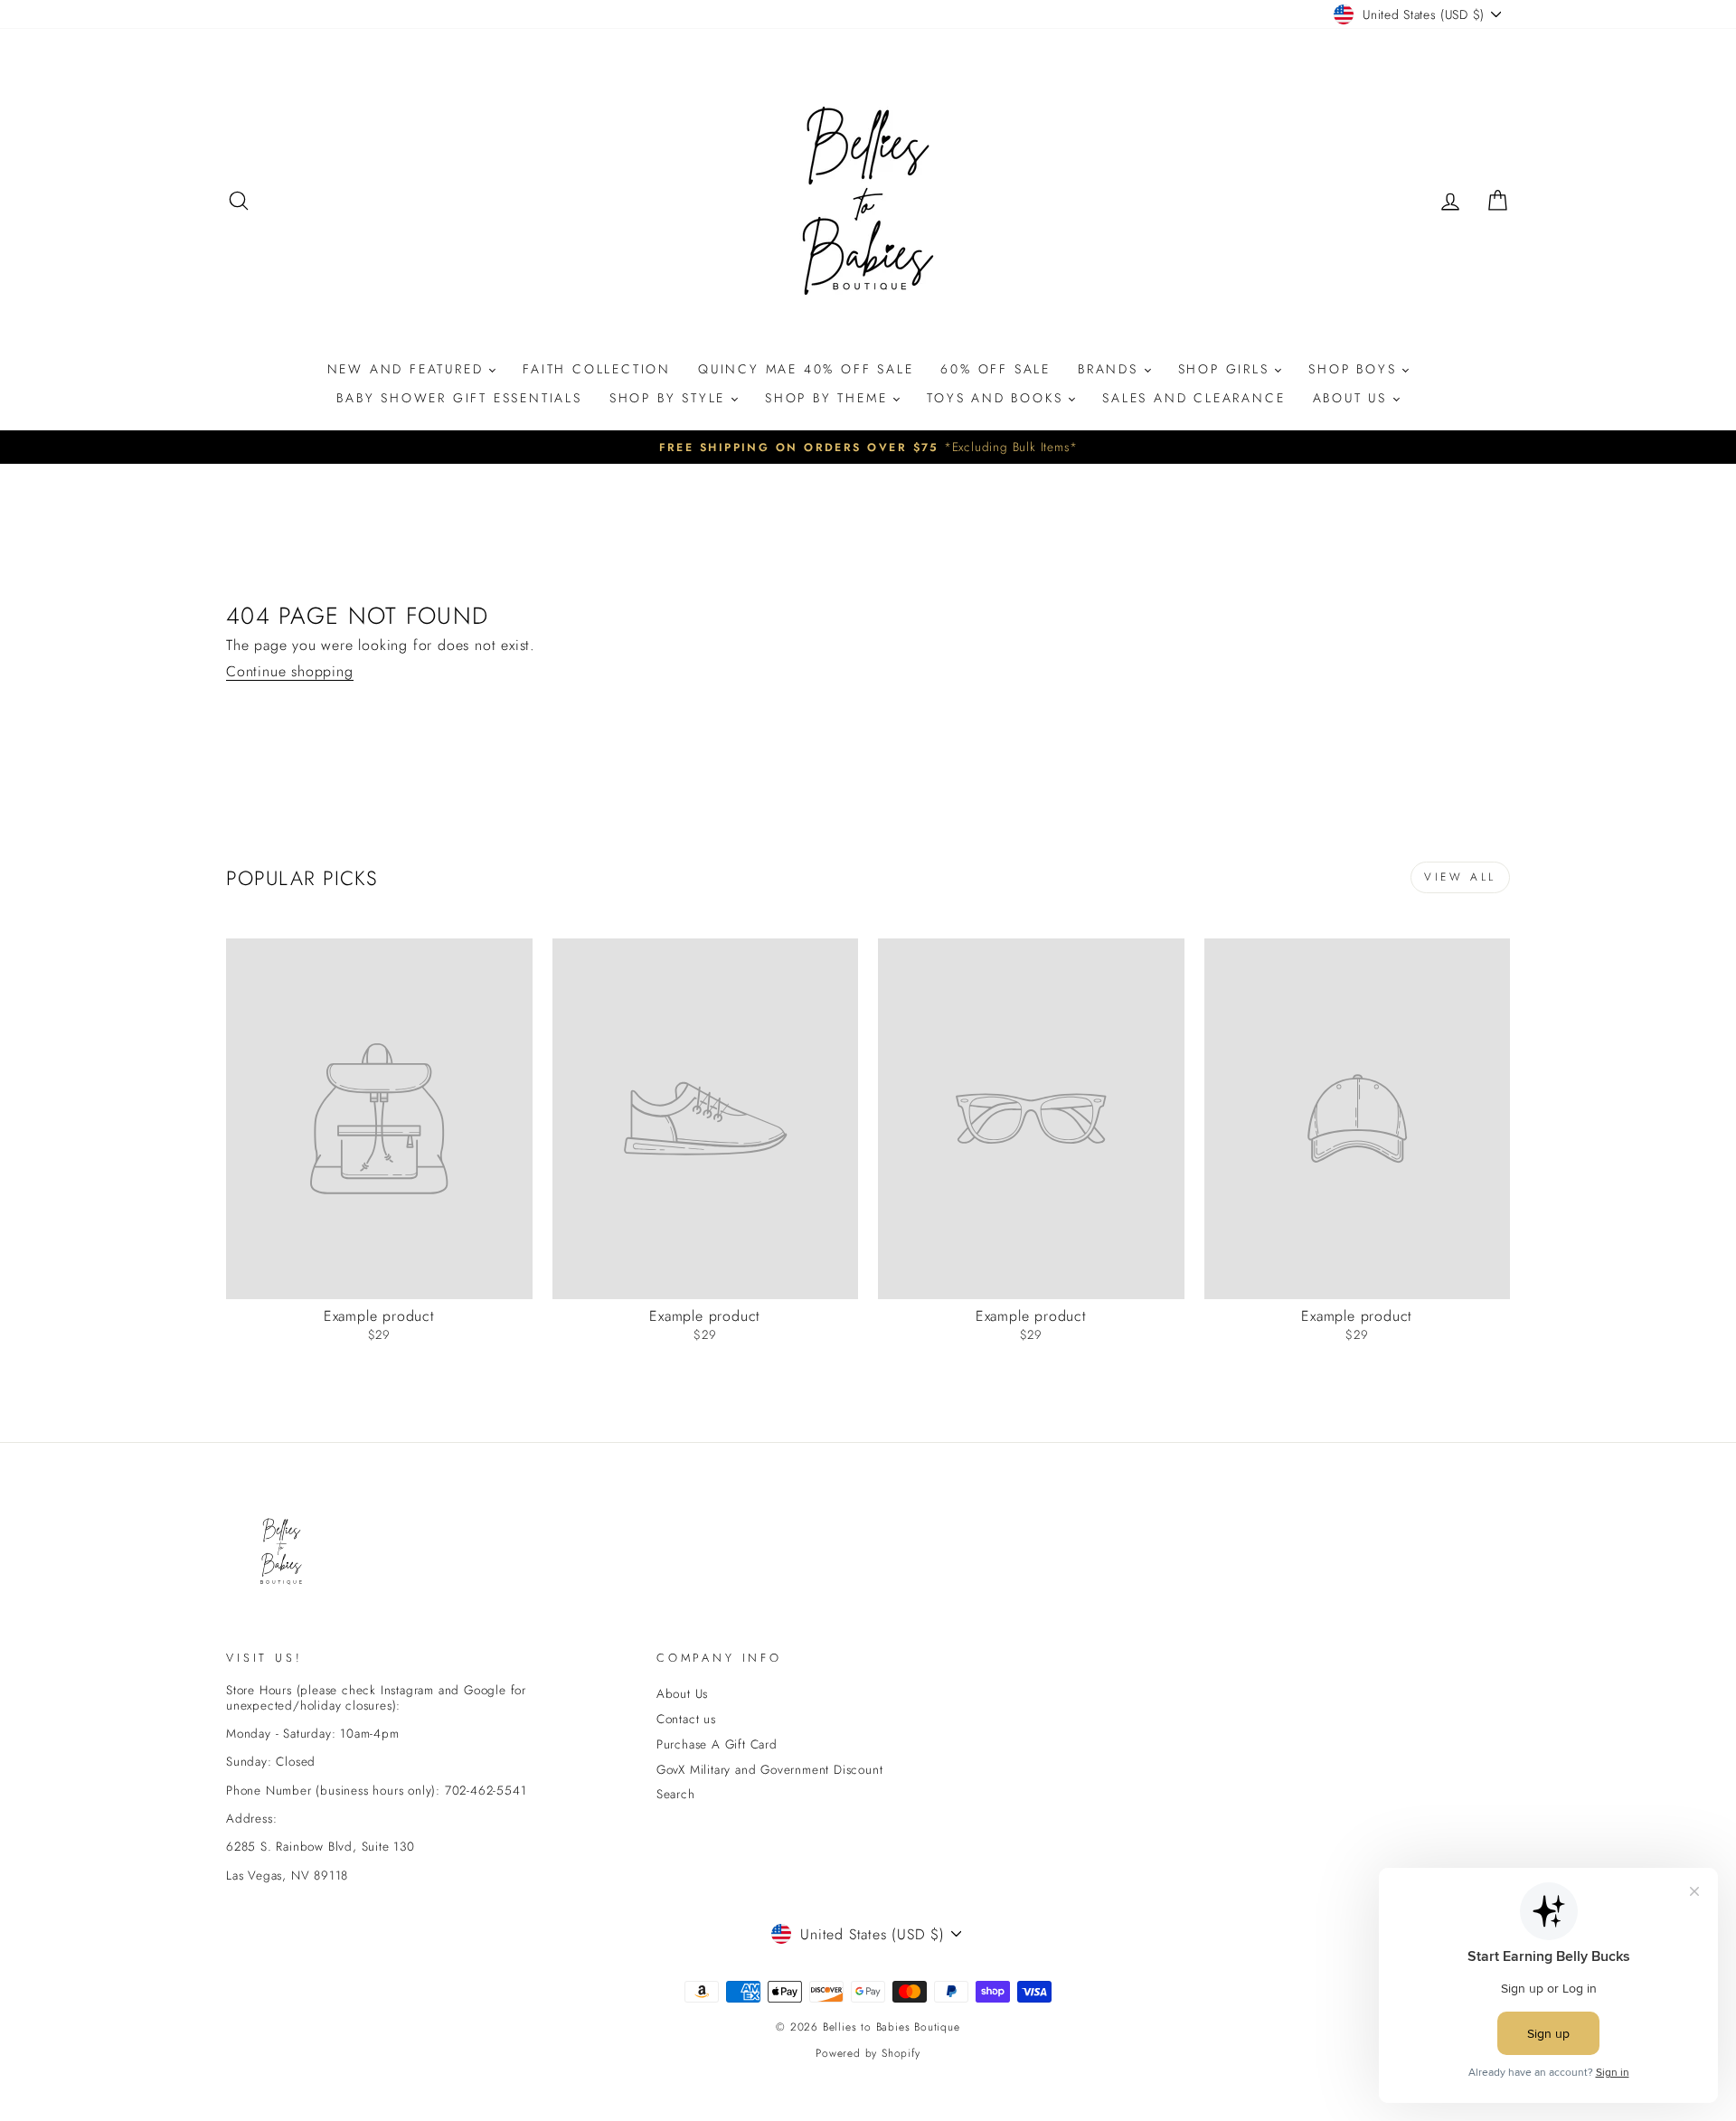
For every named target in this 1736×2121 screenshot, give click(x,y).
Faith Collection (597, 369)
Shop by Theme (829, 398)
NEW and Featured (409, 369)
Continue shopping (290, 672)
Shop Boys (1355, 369)
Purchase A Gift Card (717, 1744)
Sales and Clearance (1193, 398)
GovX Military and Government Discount (770, 1769)
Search (676, 1794)
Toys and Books (998, 398)
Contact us (686, 1719)
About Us (1353, 398)
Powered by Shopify (868, 2053)
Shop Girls (1227, 369)
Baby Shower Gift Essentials (459, 398)
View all (1460, 877)
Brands (1111, 369)
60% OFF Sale (995, 369)
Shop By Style (670, 398)
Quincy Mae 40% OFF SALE (806, 369)
